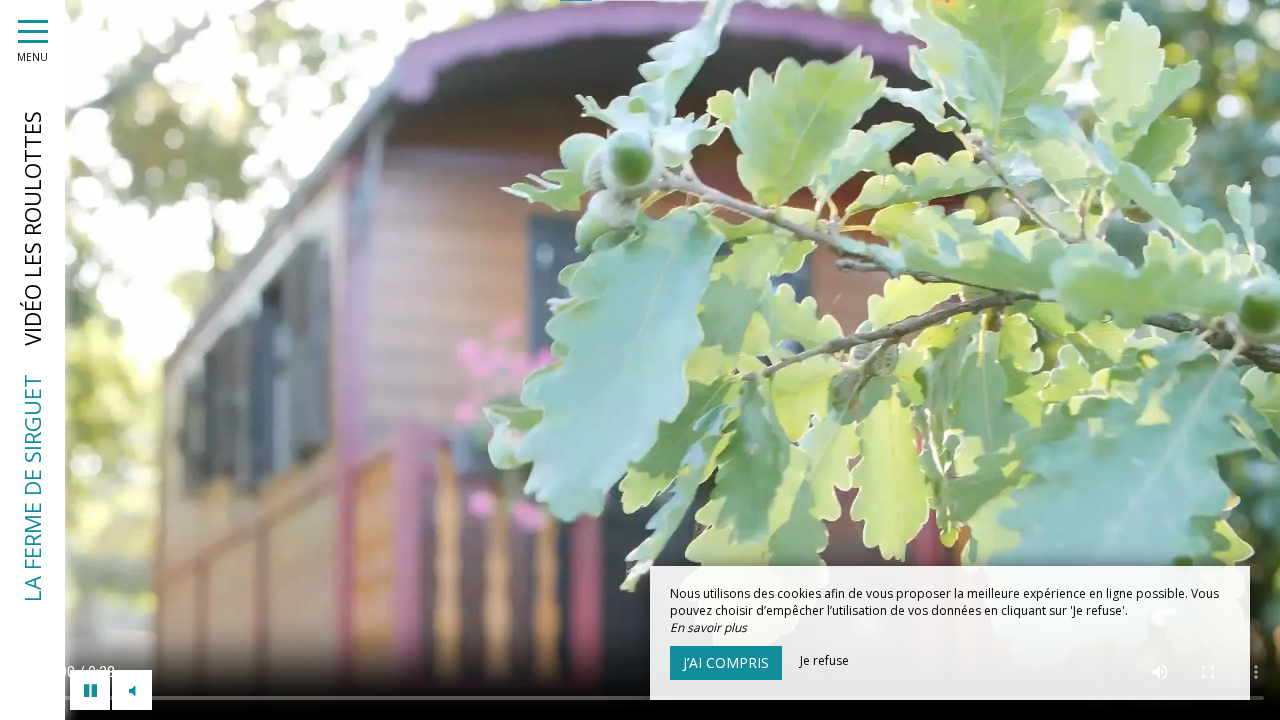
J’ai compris (726, 662)
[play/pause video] (90, 690)
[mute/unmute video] (132, 690)
